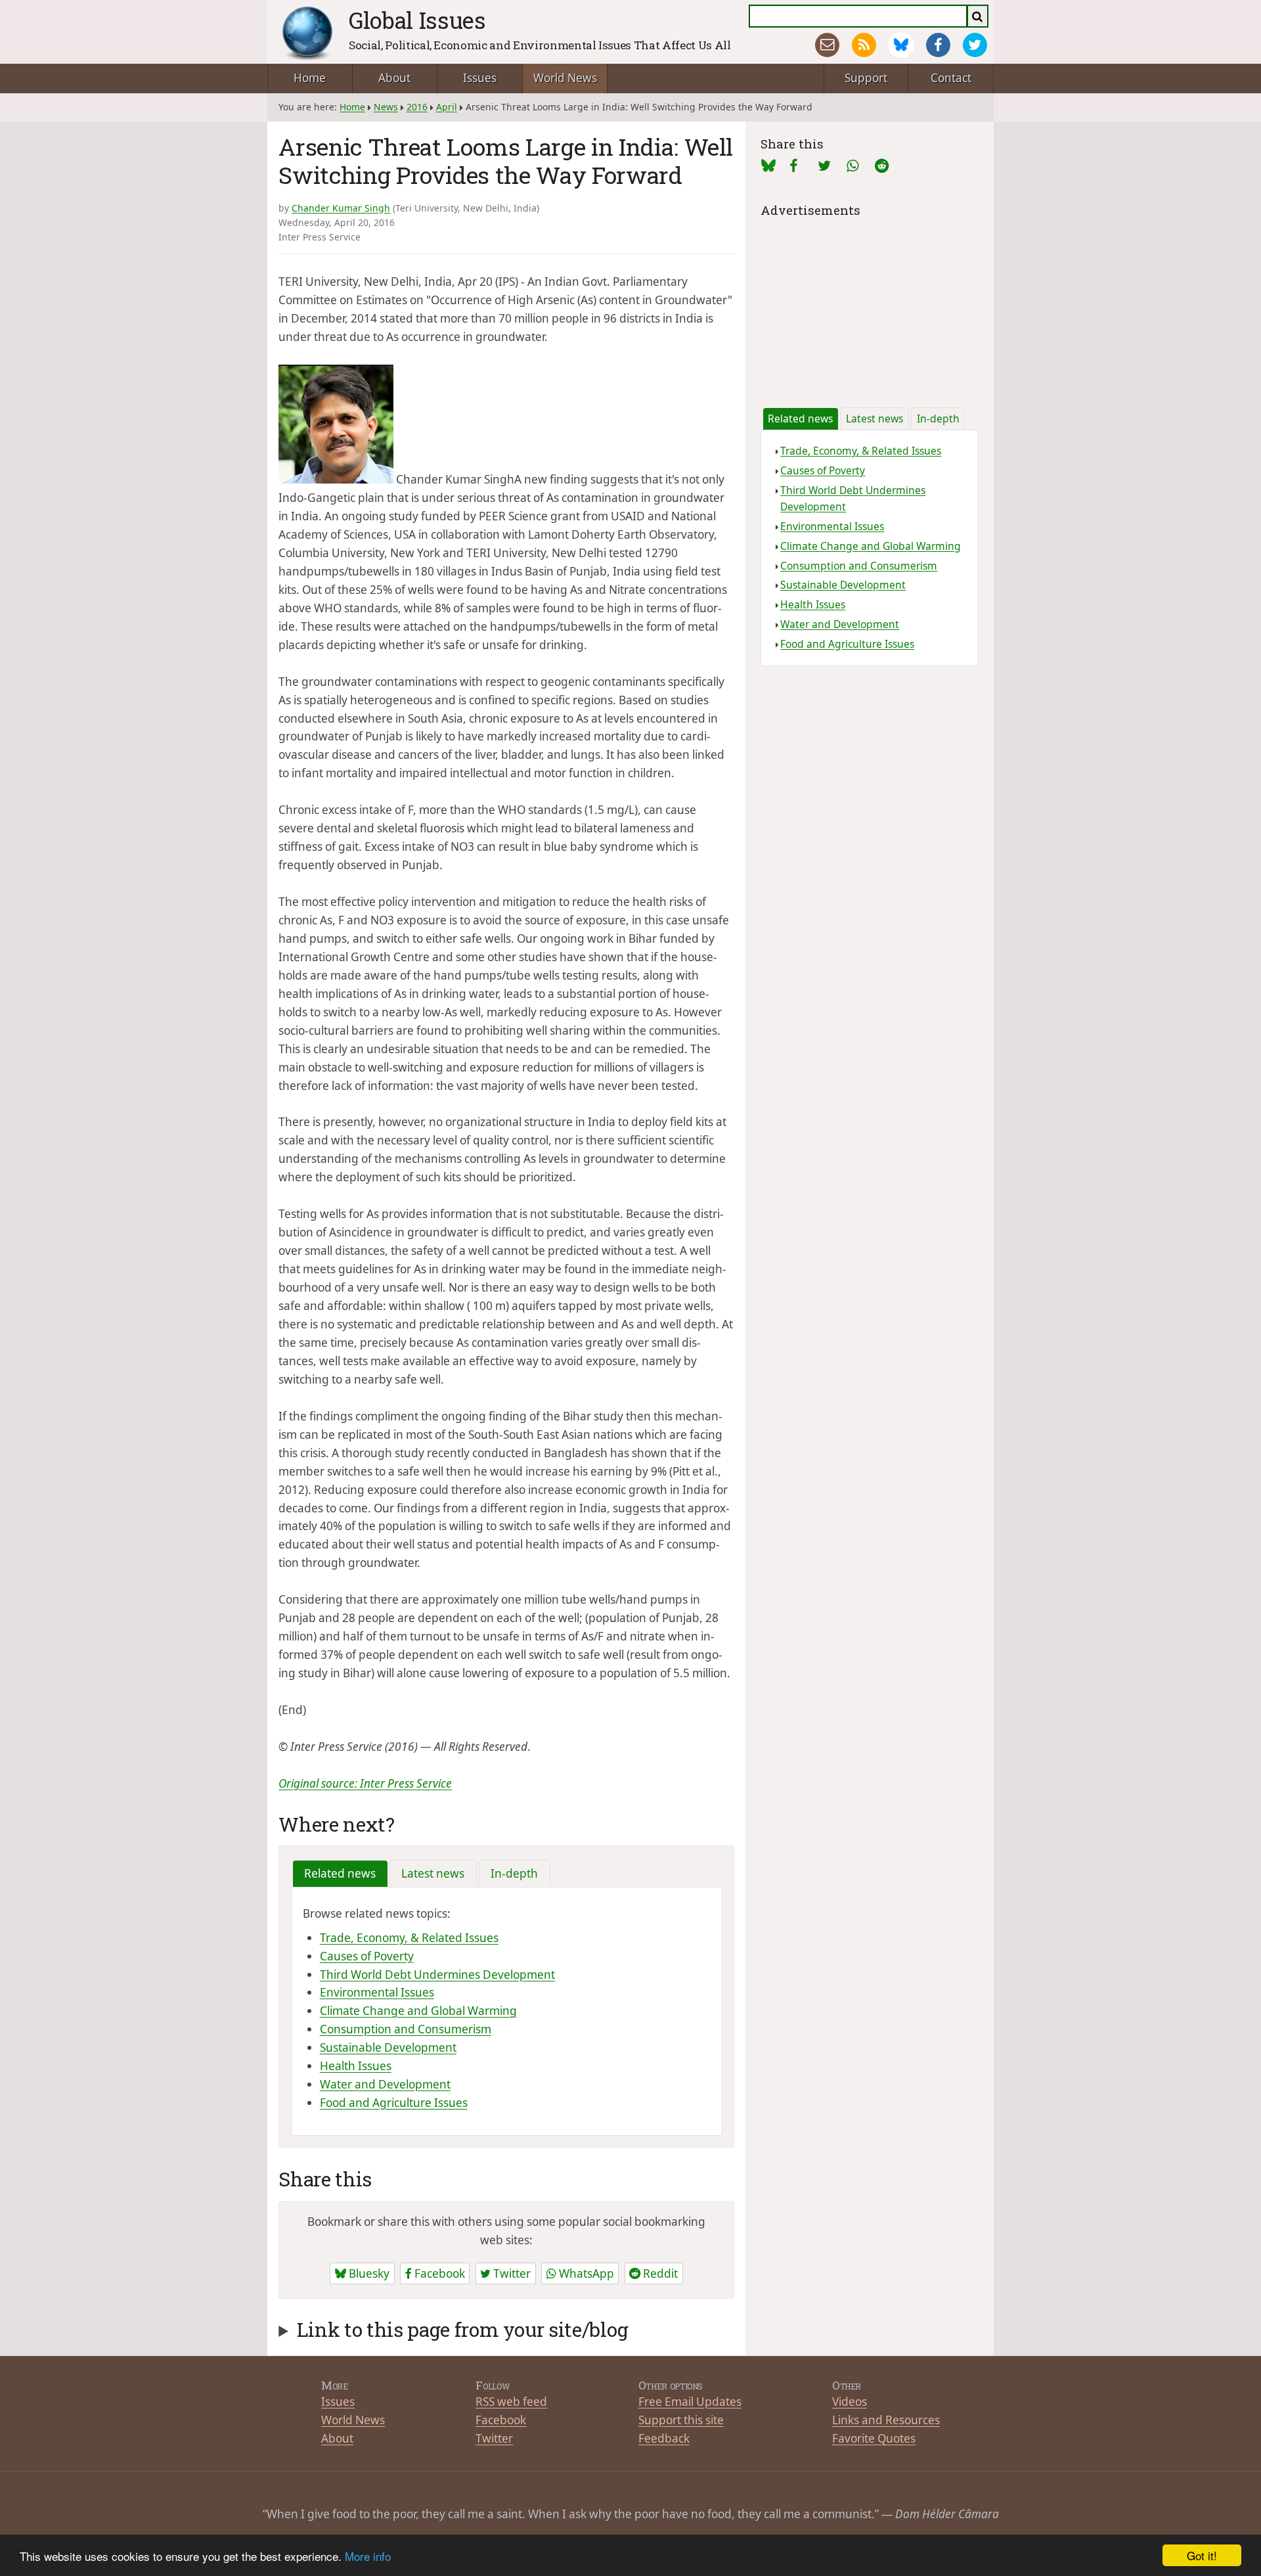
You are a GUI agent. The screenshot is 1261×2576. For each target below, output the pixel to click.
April (447, 107)
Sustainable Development (388, 2047)
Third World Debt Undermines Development (437, 1975)
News (386, 107)
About (394, 78)
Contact (951, 78)
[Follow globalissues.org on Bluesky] (901, 45)
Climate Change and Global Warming (418, 2011)
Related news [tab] (340, 1873)
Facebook (438, 2273)
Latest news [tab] (433, 1873)
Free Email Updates (690, 2402)
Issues (480, 78)
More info (368, 2556)
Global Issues (417, 20)
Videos (850, 2402)
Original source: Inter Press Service (365, 1783)
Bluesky (368, 2273)
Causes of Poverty (367, 1956)
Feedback (664, 2438)
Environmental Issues (377, 1992)
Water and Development (385, 2084)
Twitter (511, 2273)
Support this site (681, 2420)
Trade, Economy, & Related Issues (409, 1938)
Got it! (1202, 2555)
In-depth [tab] (514, 1873)
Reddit (659, 2273)
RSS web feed (511, 2402)
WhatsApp (585, 2273)
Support (866, 78)
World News (565, 78)
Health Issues (356, 2066)
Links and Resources (886, 2420)
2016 (417, 107)
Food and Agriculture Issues (394, 2103)
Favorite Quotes (874, 2438)
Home (310, 78)
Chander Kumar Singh (341, 208)
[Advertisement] (869, 303)
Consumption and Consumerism (406, 2029)
